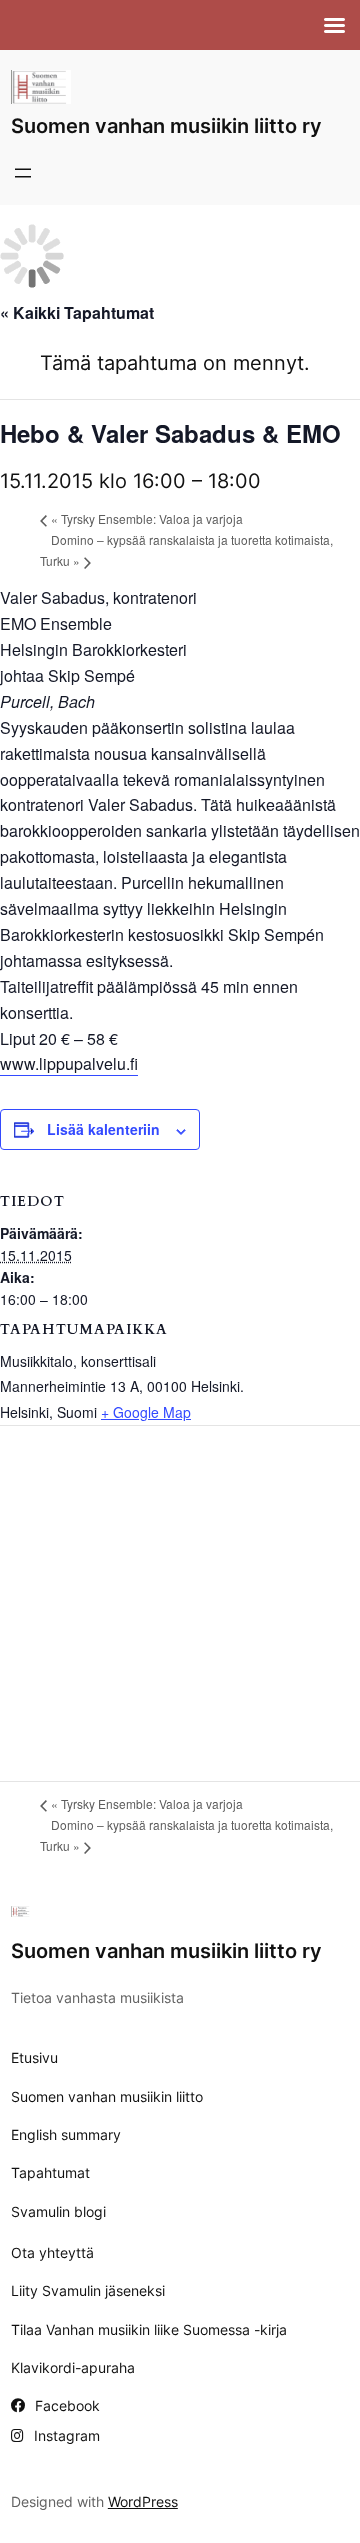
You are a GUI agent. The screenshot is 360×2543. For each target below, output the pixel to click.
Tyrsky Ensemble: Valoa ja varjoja (147, 518)
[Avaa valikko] (23, 173)
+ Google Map (146, 1412)
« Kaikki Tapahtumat (77, 312)
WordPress (143, 2501)
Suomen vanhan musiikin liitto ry (166, 126)
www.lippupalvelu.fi (69, 1063)
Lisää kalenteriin (103, 1129)
